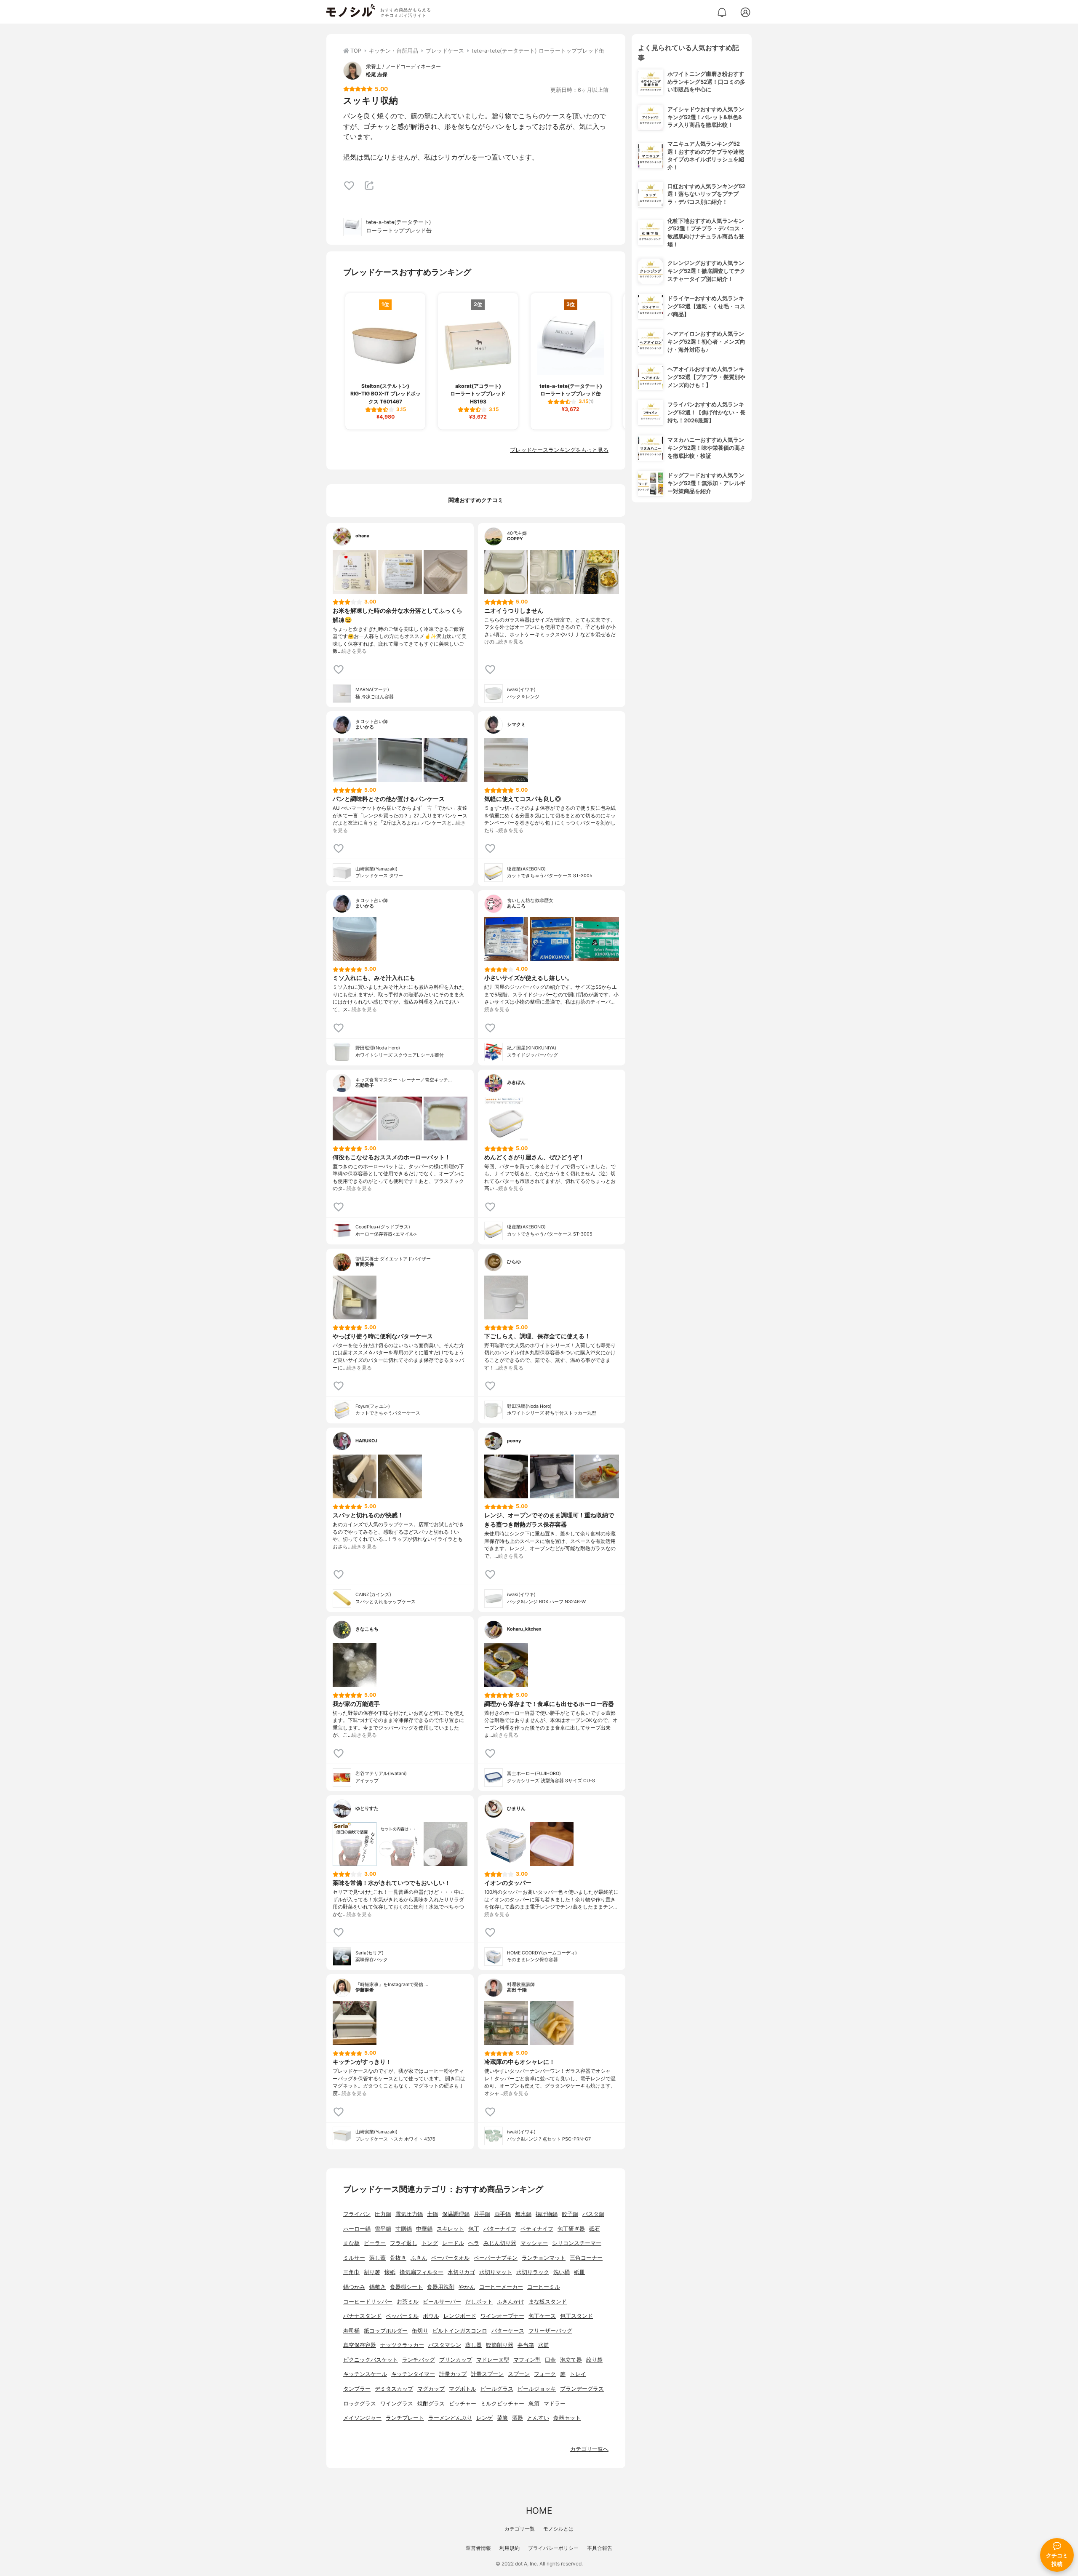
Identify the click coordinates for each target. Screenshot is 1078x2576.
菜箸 (502, 2418)
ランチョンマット (544, 2258)
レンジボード (460, 2316)
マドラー (555, 2404)
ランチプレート (405, 2418)
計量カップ (453, 2374)
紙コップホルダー (386, 2331)
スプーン (519, 2374)
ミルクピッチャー (502, 2404)
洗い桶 (562, 2272)
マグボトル (463, 2389)
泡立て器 (571, 2360)
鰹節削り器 (500, 2345)
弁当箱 (526, 2345)
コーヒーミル (544, 2287)
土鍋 (432, 2214)
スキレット (450, 2229)
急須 (534, 2404)
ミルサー (354, 2258)
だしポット (479, 2302)
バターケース (508, 2331)
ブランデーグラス (582, 2389)
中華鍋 (424, 2229)
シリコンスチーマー (577, 2243)
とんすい (538, 2418)
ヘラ (474, 2243)
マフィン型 (527, 2360)
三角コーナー (586, 2258)
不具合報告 (600, 2548)
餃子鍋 (570, 2214)
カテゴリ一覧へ (589, 2449)
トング (430, 2243)
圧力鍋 (383, 2214)
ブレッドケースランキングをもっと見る (559, 450)
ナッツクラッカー (402, 2345)
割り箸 (372, 2272)
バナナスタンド (362, 2316)
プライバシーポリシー (553, 2548)
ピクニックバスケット (371, 2360)
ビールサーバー (442, 2302)
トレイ (578, 2374)
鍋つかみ (354, 2287)
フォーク (545, 2374)
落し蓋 (378, 2258)
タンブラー (357, 2389)
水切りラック (533, 2272)
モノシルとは (558, 2529)
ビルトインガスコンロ (460, 2331)
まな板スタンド (548, 2302)
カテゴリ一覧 (520, 2529)
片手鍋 (482, 2214)
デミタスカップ (394, 2389)
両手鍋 (503, 2214)
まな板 (351, 2243)
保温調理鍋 (456, 2214)
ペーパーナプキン (496, 2258)
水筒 (544, 2345)
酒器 (518, 2418)
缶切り (420, 2331)
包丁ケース (542, 2316)
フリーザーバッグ (550, 2331)
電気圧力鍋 (409, 2214)
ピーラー (375, 2243)
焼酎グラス (431, 2404)
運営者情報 (478, 2548)
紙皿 (579, 2272)
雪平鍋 (383, 2229)
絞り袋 (594, 2360)
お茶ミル (408, 2302)
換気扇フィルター (422, 2272)
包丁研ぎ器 (571, 2229)
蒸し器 (474, 2345)
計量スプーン (487, 2374)
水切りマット (496, 2272)
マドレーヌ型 (493, 2360)
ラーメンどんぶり (450, 2418)
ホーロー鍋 (357, 2229)
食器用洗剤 (441, 2287)
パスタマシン (445, 2345)
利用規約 (510, 2548)
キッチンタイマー (413, 2374)
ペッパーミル (402, 2316)
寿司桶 (351, 2331)
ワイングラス (397, 2404)
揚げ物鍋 (547, 2214)
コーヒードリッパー (368, 2302)
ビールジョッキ (537, 2389)
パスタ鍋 (593, 2214)
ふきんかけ (511, 2302)
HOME (539, 2511)
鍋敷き (378, 2287)
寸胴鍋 (404, 2229)
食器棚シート (406, 2287)
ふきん (419, 2258)
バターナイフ (500, 2229)
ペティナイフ (537, 2229)
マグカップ (431, 2389)
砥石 (595, 2229)
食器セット (567, 2418)
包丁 (474, 2229)
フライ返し (404, 2243)
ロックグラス (360, 2404)
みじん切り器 (500, 2243)
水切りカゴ (461, 2272)
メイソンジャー (362, 2418)
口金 (550, 2360)
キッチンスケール (365, 2374)
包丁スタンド (576, 2316)
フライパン (357, 2214)
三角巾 (351, 2272)
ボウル (431, 2316)
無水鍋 (523, 2214)
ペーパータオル (450, 2258)
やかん (467, 2287)
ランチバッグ (419, 2360)
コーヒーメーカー (501, 2287)
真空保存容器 (360, 2345)
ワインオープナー (502, 2316)
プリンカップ (456, 2360)
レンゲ (484, 2418)
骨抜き (398, 2258)
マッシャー (534, 2243)
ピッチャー (463, 2404)
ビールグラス (497, 2389)
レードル (453, 2243)
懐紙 (390, 2272)
